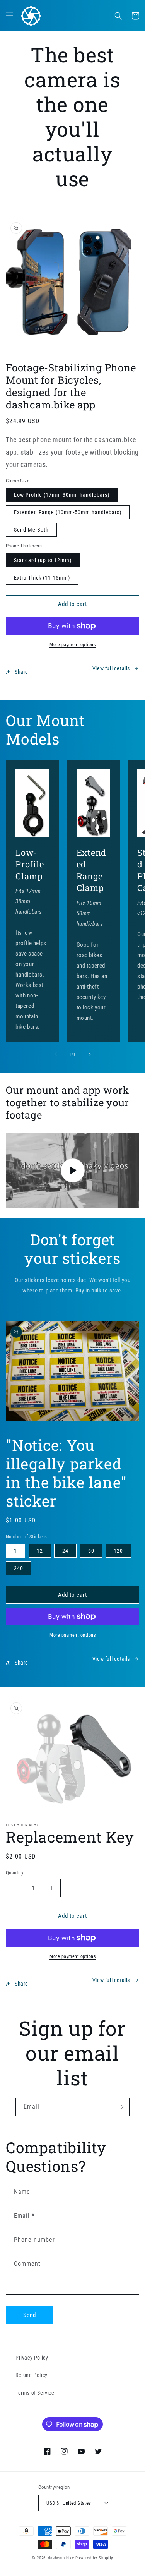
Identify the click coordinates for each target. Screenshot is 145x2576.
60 (91, 1551)
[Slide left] (56, 1054)
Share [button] (21, 672)
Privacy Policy (32, 2358)
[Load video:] (72, 1170)
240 (19, 1568)
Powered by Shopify (95, 2558)
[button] (10, 16)
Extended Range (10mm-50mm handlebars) (68, 512)
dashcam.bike (61, 2558)
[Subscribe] (121, 2107)
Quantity (14, 1873)
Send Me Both (31, 530)
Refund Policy (32, 2375)
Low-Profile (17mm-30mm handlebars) (62, 495)
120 (118, 1551)
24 (65, 1551)
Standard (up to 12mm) (43, 560)
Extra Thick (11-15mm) (42, 578)
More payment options (72, 645)
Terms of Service (35, 2393)
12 (40, 1551)
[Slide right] (90, 1054)
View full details (111, 668)
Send (30, 2315)
